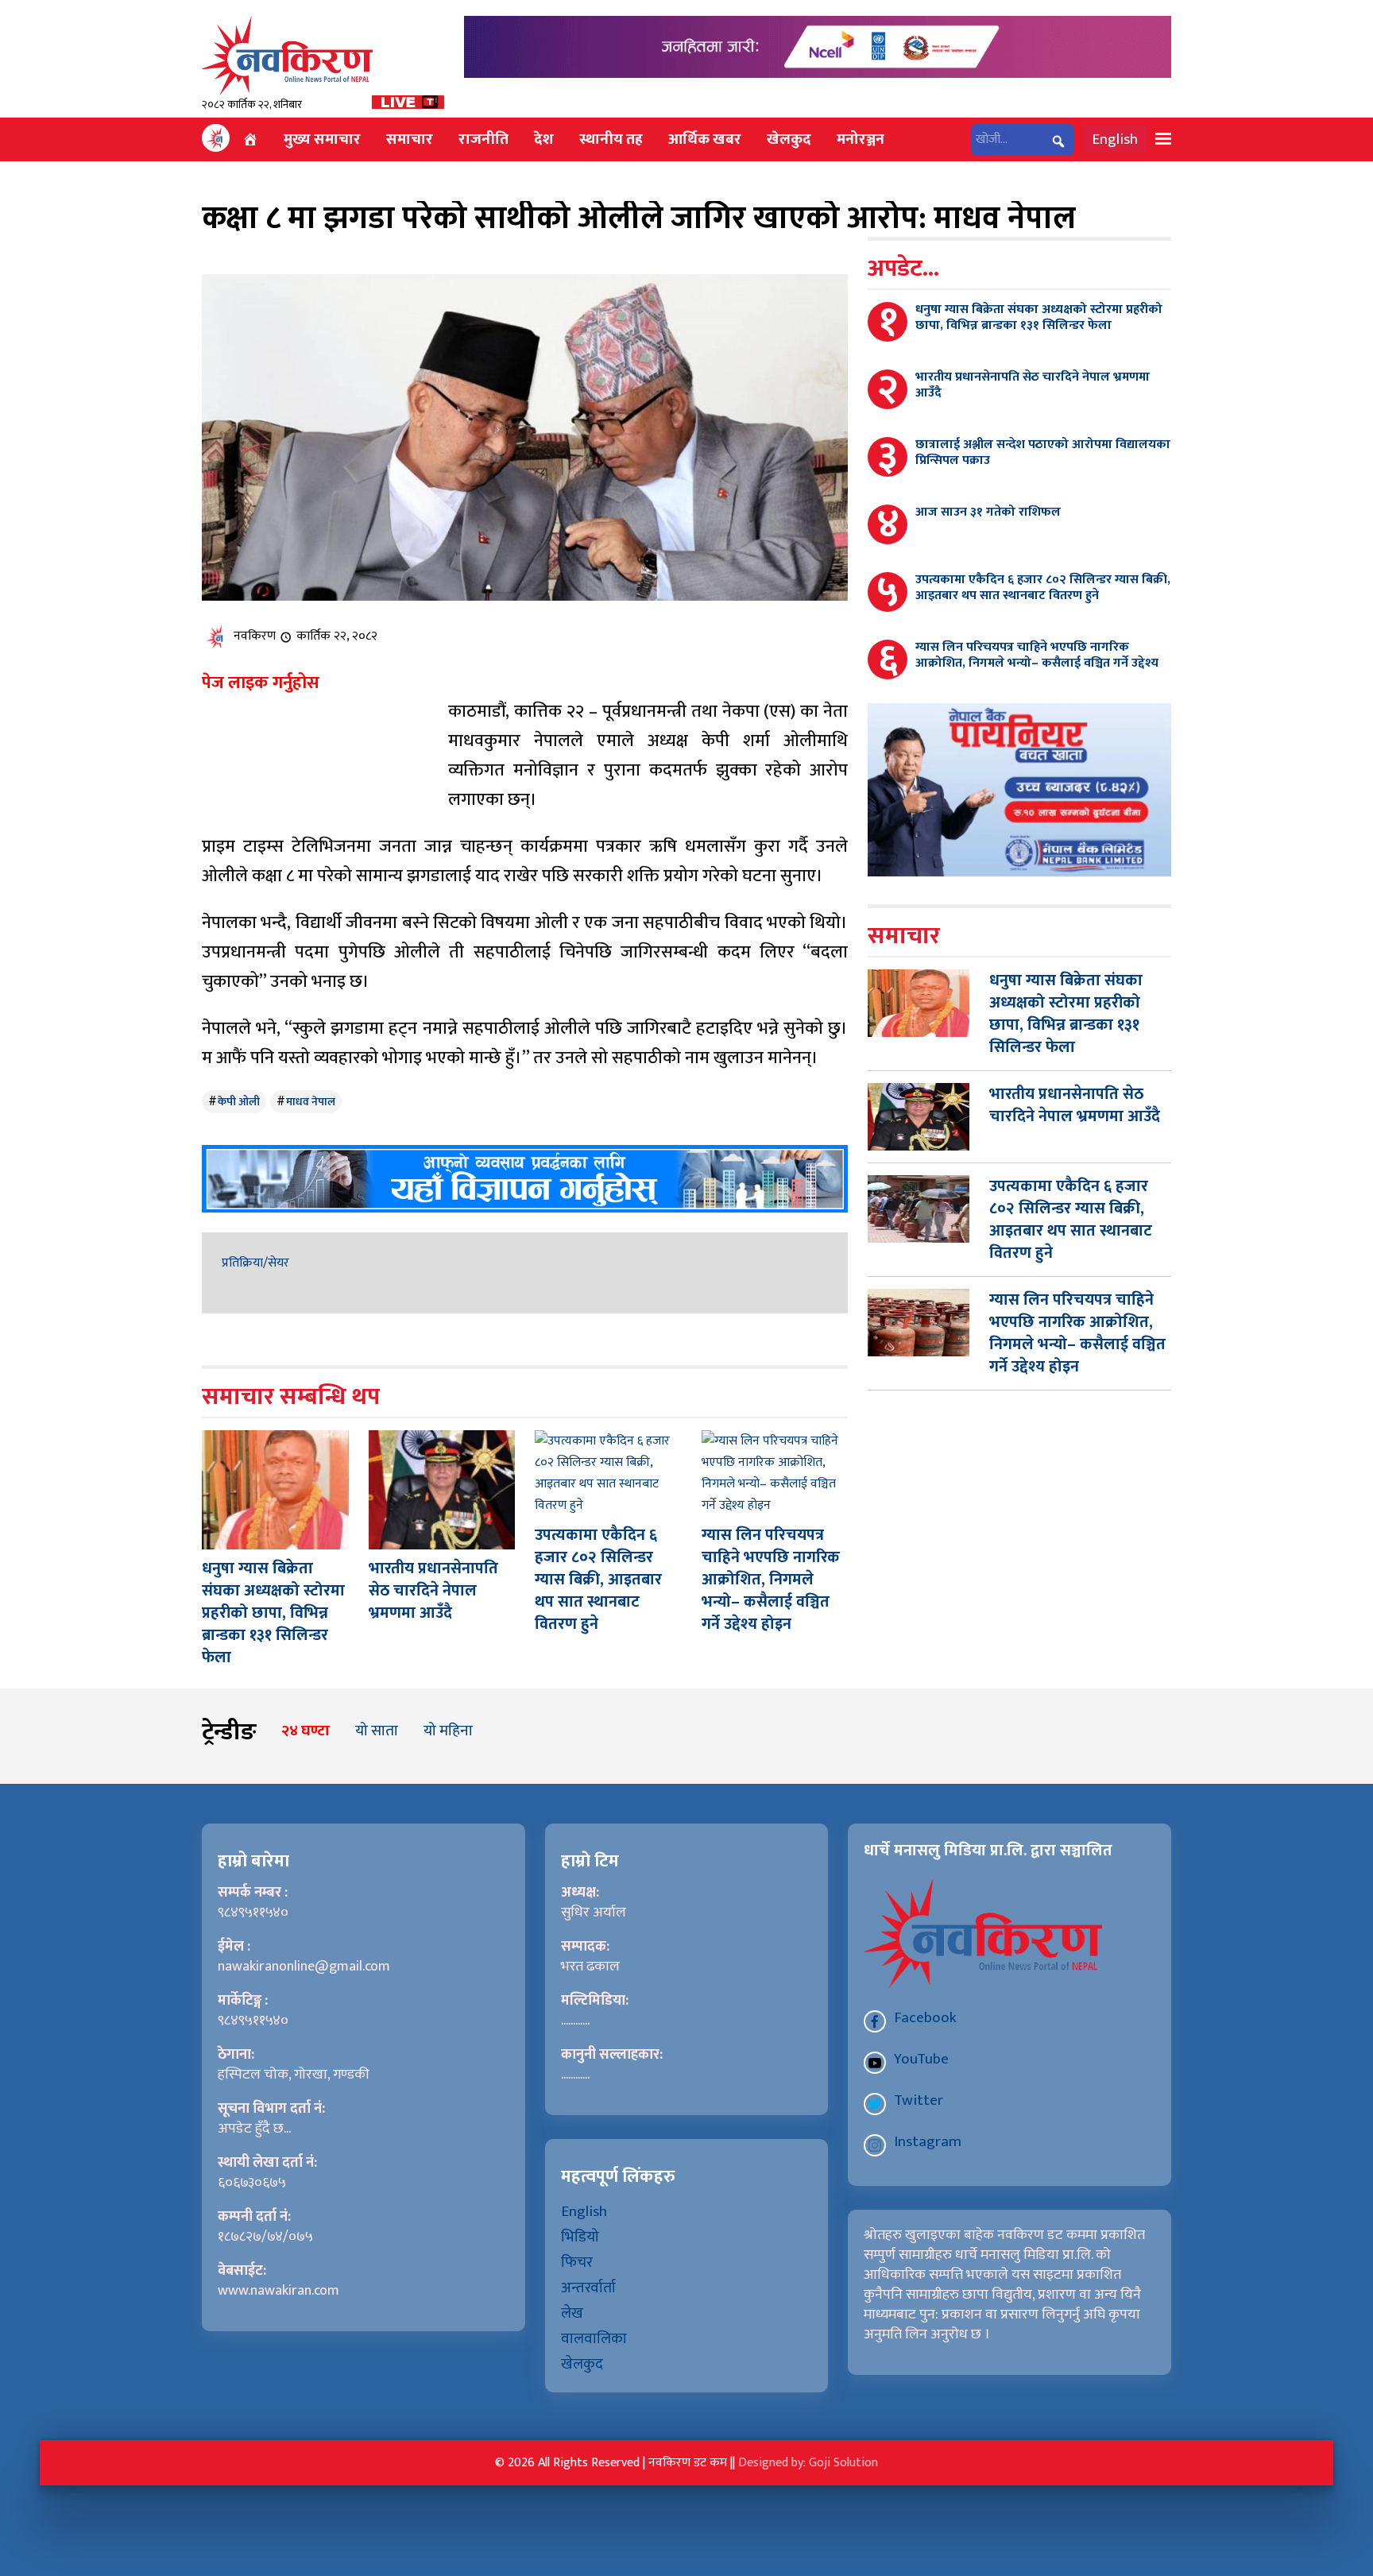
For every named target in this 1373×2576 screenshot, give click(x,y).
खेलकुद (789, 139)
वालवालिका (594, 2338)
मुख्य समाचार (322, 139)
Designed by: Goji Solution (808, 2463)
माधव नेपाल (311, 1102)
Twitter (919, 2100)
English (1115, 139)
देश (544, 139)
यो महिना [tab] (448, 1731)
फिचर (577, 2262)
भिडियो (580, 2237)
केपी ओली (239, 1102)
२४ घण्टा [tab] (306, 1731)
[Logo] (287, 55)
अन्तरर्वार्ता (588, 2288)
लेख (572, 2313)
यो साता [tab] (377, 1731)
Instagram (928, 2141)
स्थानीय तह (611, 139)
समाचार (410, 139)
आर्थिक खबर (705, 139)
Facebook (925, 2017)
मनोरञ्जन (861, 139)
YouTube (921, 2059)
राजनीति (483, 139)
